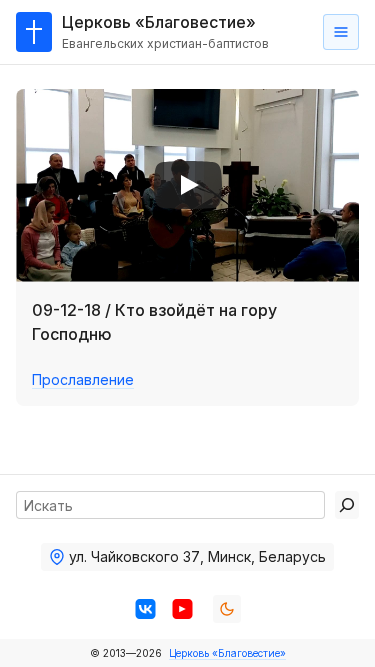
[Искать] (347, 505)
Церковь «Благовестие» (227, 653)
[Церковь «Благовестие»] (34, 32)
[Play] (188, 185)
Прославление (83, 379)
